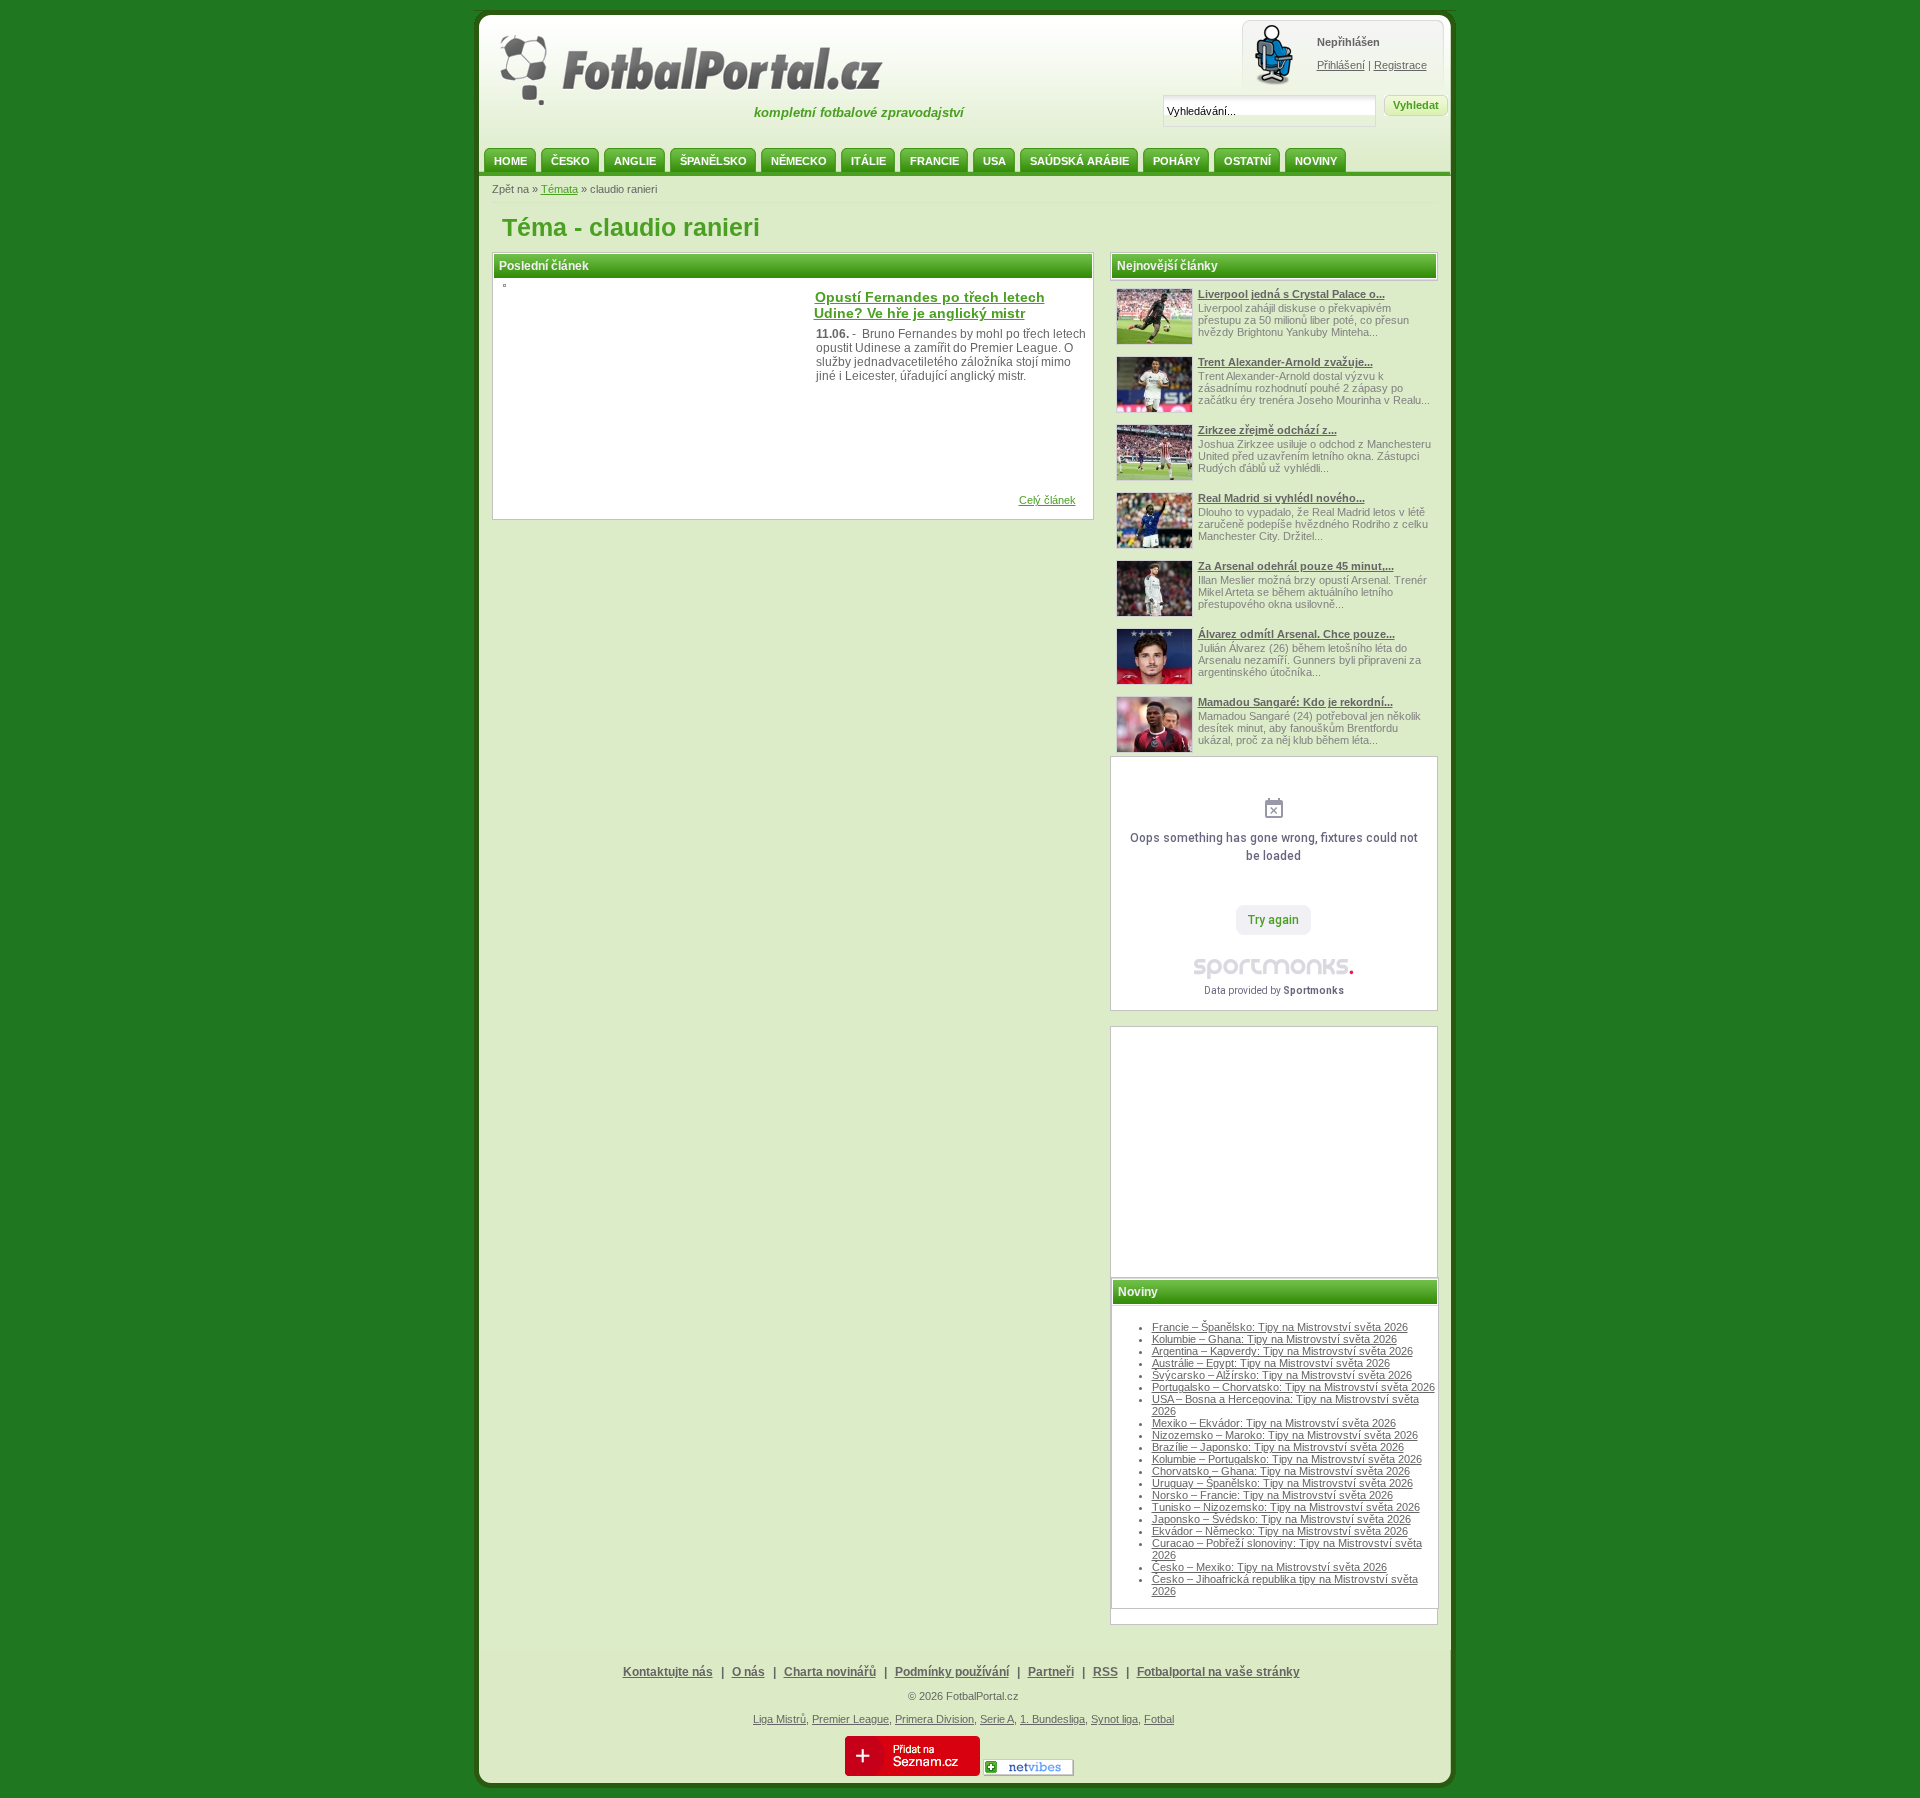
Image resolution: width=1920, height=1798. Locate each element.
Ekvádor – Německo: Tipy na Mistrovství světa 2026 (1280, 1531)
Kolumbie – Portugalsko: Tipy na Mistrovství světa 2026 (1287, 1459)
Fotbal (1159, 1719)
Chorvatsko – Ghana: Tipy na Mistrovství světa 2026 (1281, 1471)
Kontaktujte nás (668, 1672)
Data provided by (1274, 990)
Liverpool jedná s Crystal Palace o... (1291, 294)
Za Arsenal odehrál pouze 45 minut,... (1296, 566)
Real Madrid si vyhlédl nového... (1281, 498)
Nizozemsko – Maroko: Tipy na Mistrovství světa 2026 (1285, 1435)
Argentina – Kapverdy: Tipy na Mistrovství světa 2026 (1282, 1351)
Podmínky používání (952, 1672)
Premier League (850, 1719)
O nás (748, 1672)
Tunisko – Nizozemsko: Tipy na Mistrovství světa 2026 (1286, 1507)
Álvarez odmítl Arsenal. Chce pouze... (1296, 634)
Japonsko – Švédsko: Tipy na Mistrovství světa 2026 (1281, 1519)
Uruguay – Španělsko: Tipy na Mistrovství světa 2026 (1282, 1483)
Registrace (1400, 65)
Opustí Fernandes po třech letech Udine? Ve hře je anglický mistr (929, 305)
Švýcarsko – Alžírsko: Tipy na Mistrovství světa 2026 (1282, 1375)
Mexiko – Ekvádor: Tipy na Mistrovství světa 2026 (1274, 1423)
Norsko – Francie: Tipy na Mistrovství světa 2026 (1272, 1495)
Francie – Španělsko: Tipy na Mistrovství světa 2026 (1280, 1327)
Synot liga (1114, 1719)
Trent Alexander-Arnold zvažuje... (1285, 362)
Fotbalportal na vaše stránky (1218, 1672)
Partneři (1051, 1672)
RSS (1105, 1672)
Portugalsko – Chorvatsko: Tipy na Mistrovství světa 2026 (1293, 1387)
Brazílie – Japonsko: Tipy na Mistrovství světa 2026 (1278, 1447)
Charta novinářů (830, 1672)
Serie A (997, 1719)
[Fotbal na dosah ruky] (709, 103)
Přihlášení (1341, 65)
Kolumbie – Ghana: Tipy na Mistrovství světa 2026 (1274, 1339)
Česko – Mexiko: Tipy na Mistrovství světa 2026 (1269, 1567)
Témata (559, 189)
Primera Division (934, 1719)
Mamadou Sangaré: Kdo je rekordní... (1295, 702)
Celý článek (1047, 500)
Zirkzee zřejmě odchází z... (1267, 430)
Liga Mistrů (779, 1719)
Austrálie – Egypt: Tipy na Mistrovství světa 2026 (1271, 1363)
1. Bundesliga (1052, 1719)
